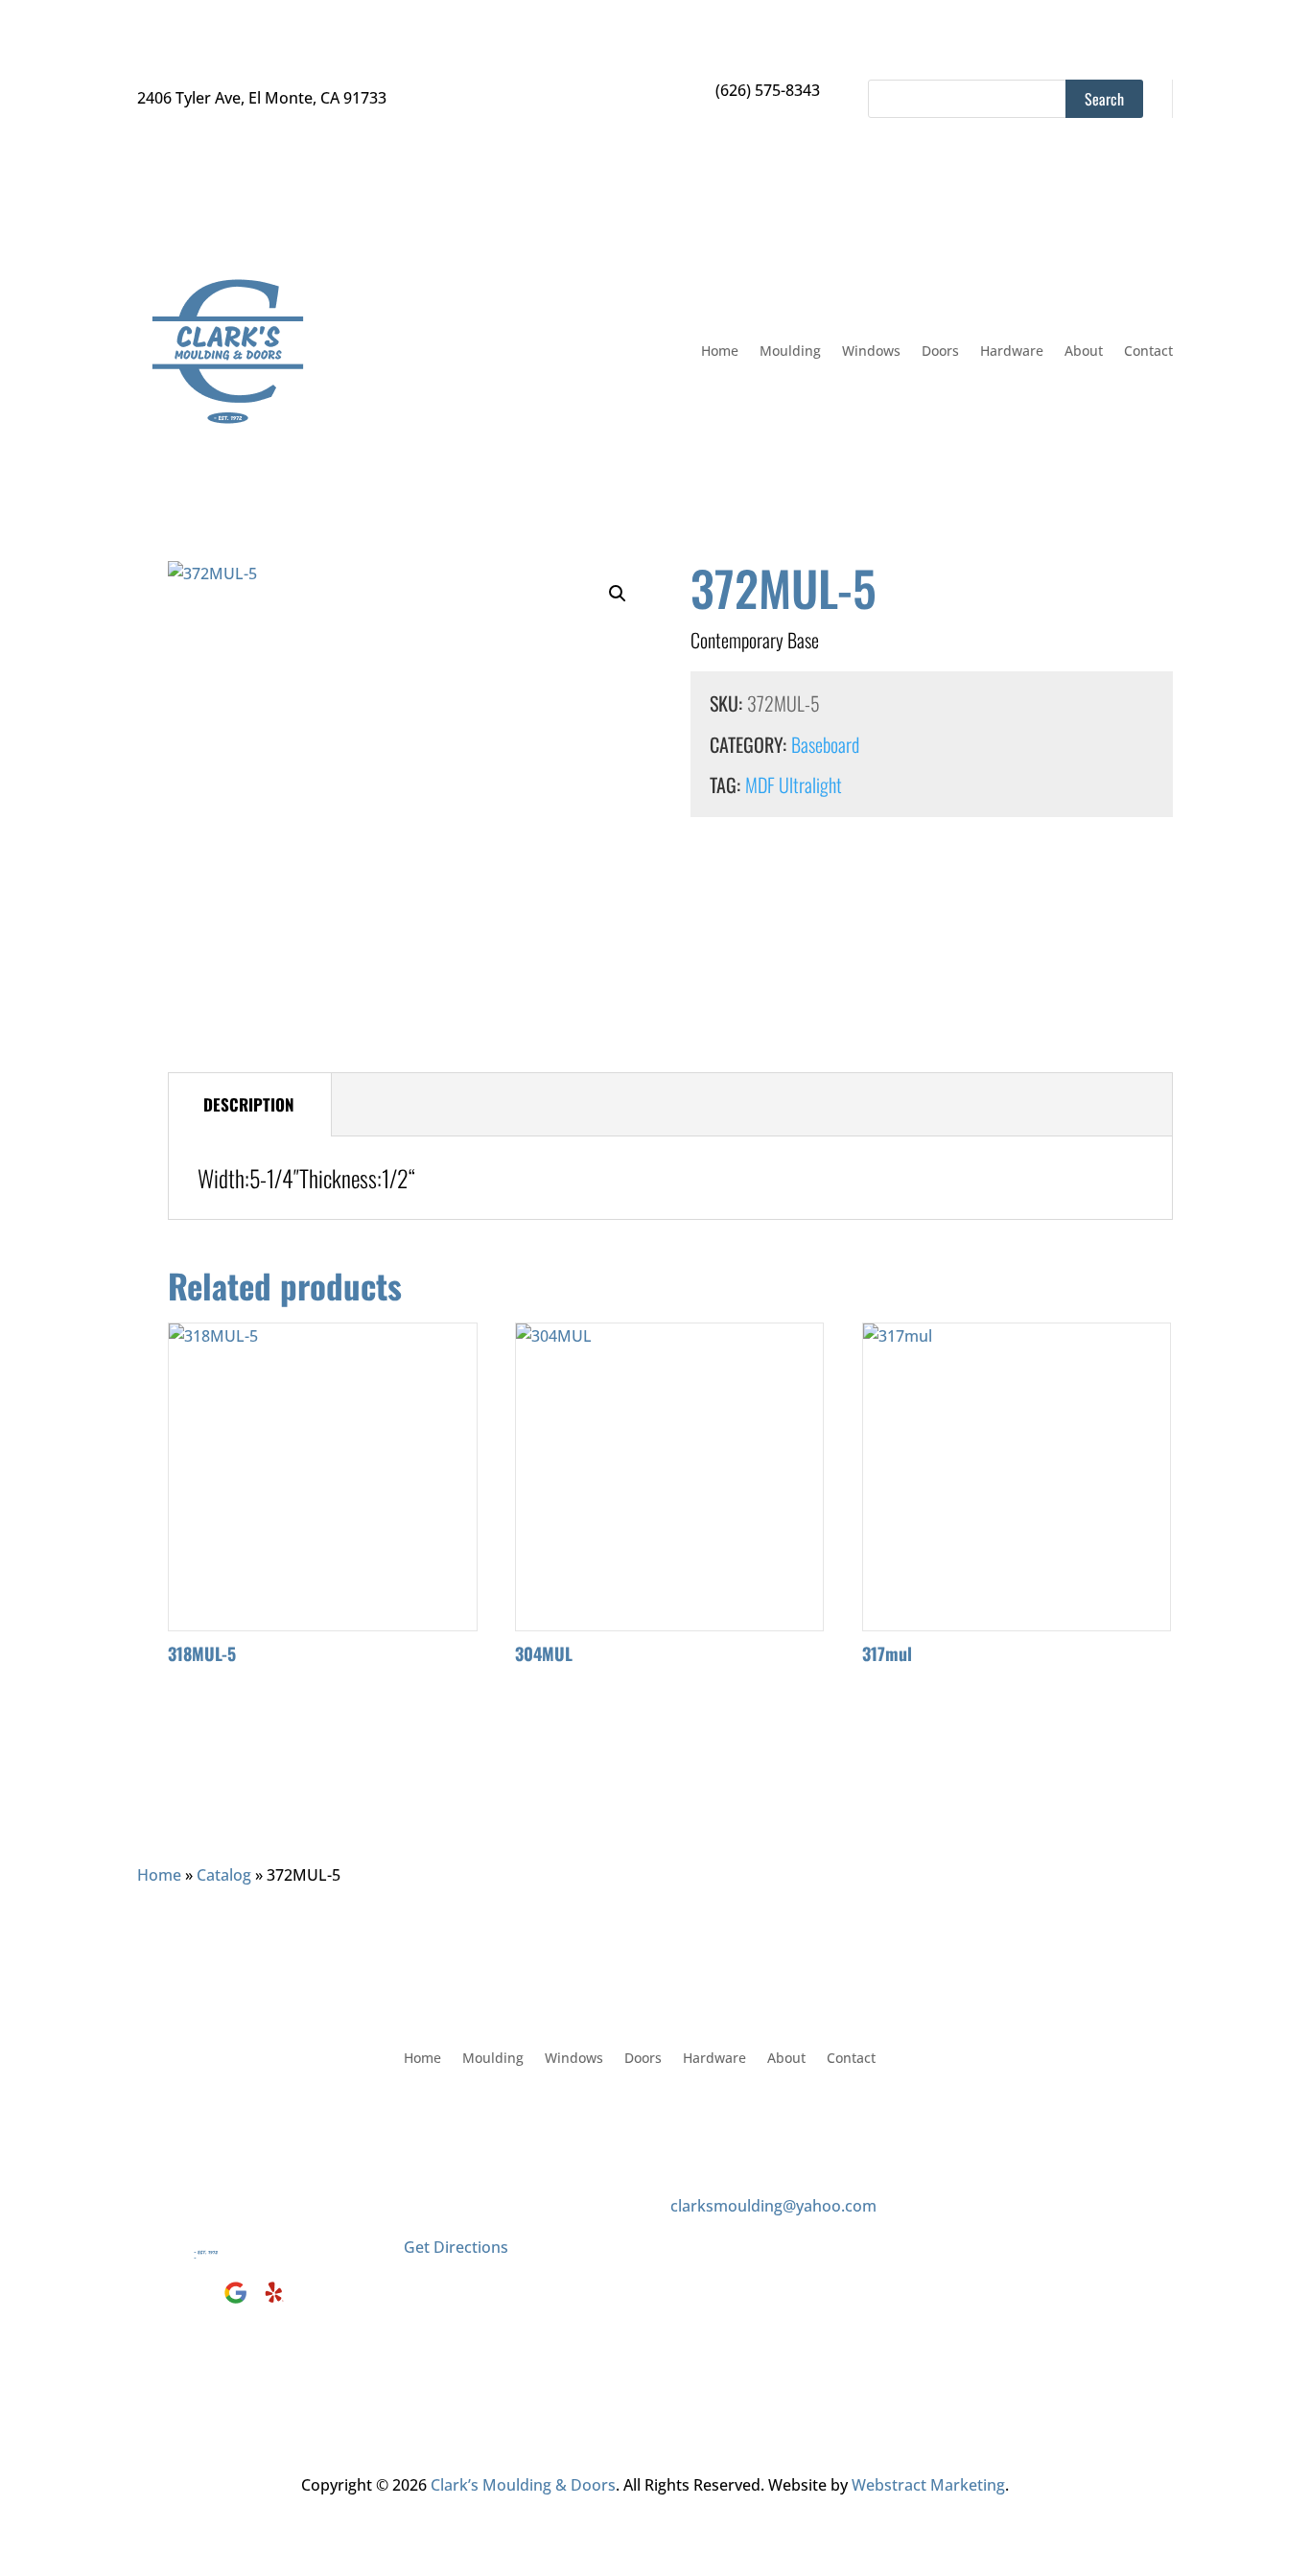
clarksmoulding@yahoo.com (773, 2206)
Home (159, 1875)
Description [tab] (249, 1104)
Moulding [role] (790, 351)
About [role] (1084, 351)
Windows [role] (871, 351)
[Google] (238, 2304)
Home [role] (720, 351)
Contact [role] (1148, 351)
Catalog (224, 1875)
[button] (618, 594)
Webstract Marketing (928, 2485)
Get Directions (456, 2247)
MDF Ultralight (794, 785)
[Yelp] (274, 2304)
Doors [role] (940, 351)
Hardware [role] (1012, 351)
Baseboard (825, 744)
